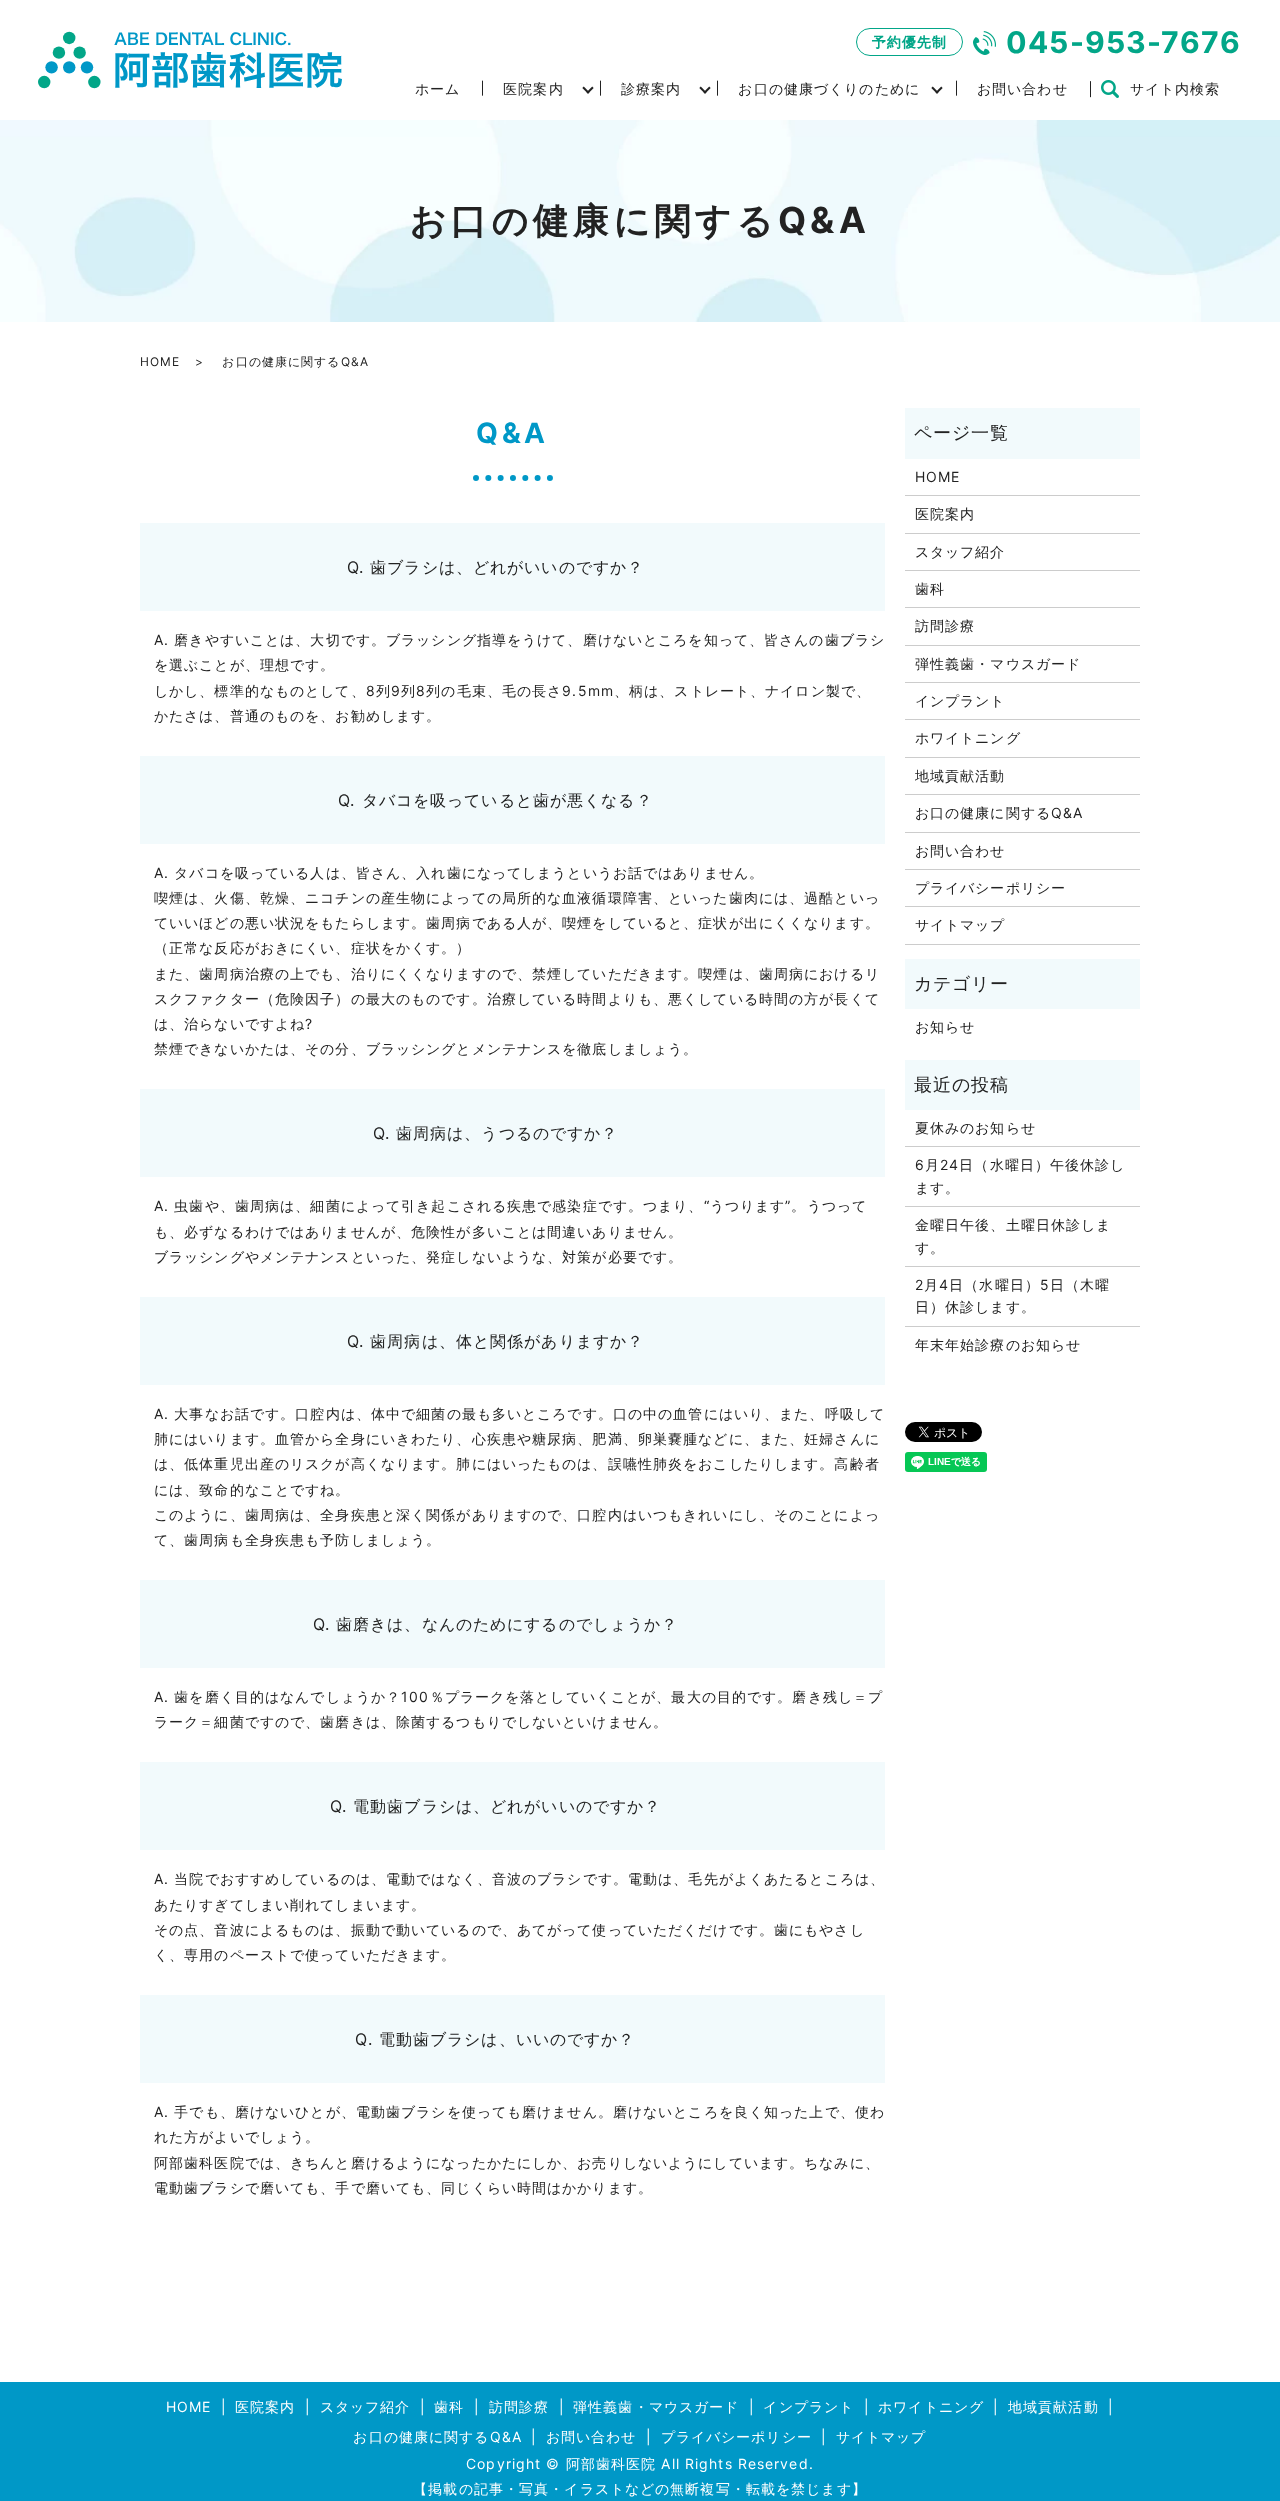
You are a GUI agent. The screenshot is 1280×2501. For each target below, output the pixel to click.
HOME (160, 361)
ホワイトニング (968, 737)
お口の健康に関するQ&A (999, 812)
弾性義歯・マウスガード (998, 663)
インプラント (960, 700)
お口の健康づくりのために (828, 88)
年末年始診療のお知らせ (998, 1344)
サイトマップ (960, 924)
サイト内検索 (1175, 88)
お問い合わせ (1022, 88)
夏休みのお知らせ (975, 1127)
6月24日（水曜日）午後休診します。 (1020, 1175)
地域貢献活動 (960, 775)
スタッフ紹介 (960, 551)
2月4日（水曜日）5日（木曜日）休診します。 (1013, 1295)
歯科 (930, 588)
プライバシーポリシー (990, 887)
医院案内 (533, 88)
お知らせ (945, 1026)
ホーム (437, 88)
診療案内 (651, 88)
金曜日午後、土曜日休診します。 (1013, 1235)
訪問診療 (945, 625)
